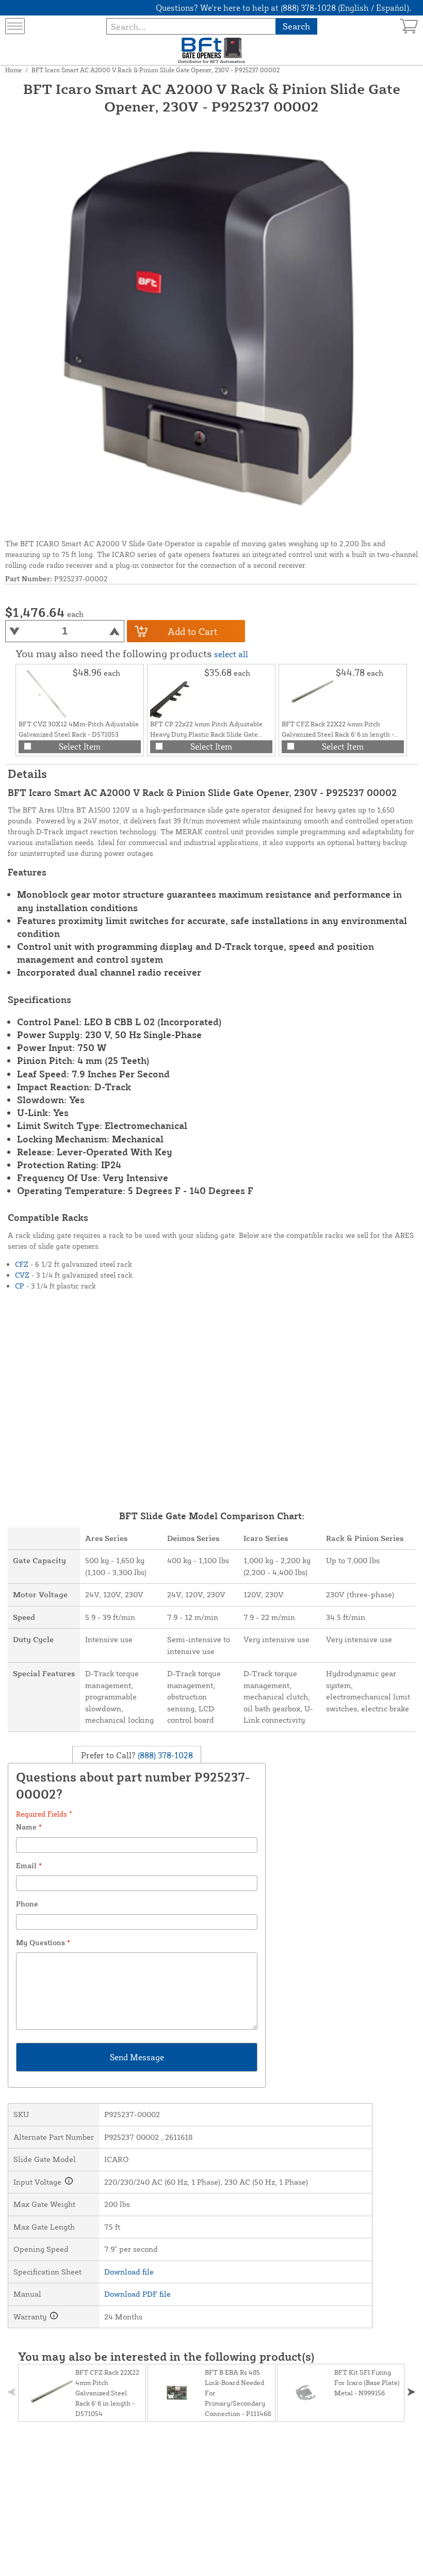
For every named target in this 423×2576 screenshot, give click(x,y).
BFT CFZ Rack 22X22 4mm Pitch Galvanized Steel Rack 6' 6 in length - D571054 (338, 734)
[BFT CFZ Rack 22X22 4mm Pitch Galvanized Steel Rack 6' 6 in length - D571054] (307, 693)
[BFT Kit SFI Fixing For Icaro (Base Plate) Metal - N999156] (306, 2393)
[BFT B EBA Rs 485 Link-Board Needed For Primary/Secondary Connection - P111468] (176, 2393)
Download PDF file (137, 2294)
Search (296, 26)
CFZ (22, 1264)
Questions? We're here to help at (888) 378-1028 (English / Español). (283, 8)
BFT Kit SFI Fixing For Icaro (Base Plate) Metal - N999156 (367, 2382)
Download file (129, 2272)
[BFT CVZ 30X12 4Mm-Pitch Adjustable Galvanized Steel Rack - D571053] (44, 693)
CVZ (22, 1275)
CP (20, 1286)
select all (231, 654)
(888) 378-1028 (164, 1755)
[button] (411, 2392)
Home (13, 70)
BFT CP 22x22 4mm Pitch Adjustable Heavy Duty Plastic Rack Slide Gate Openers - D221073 (206, 734)
